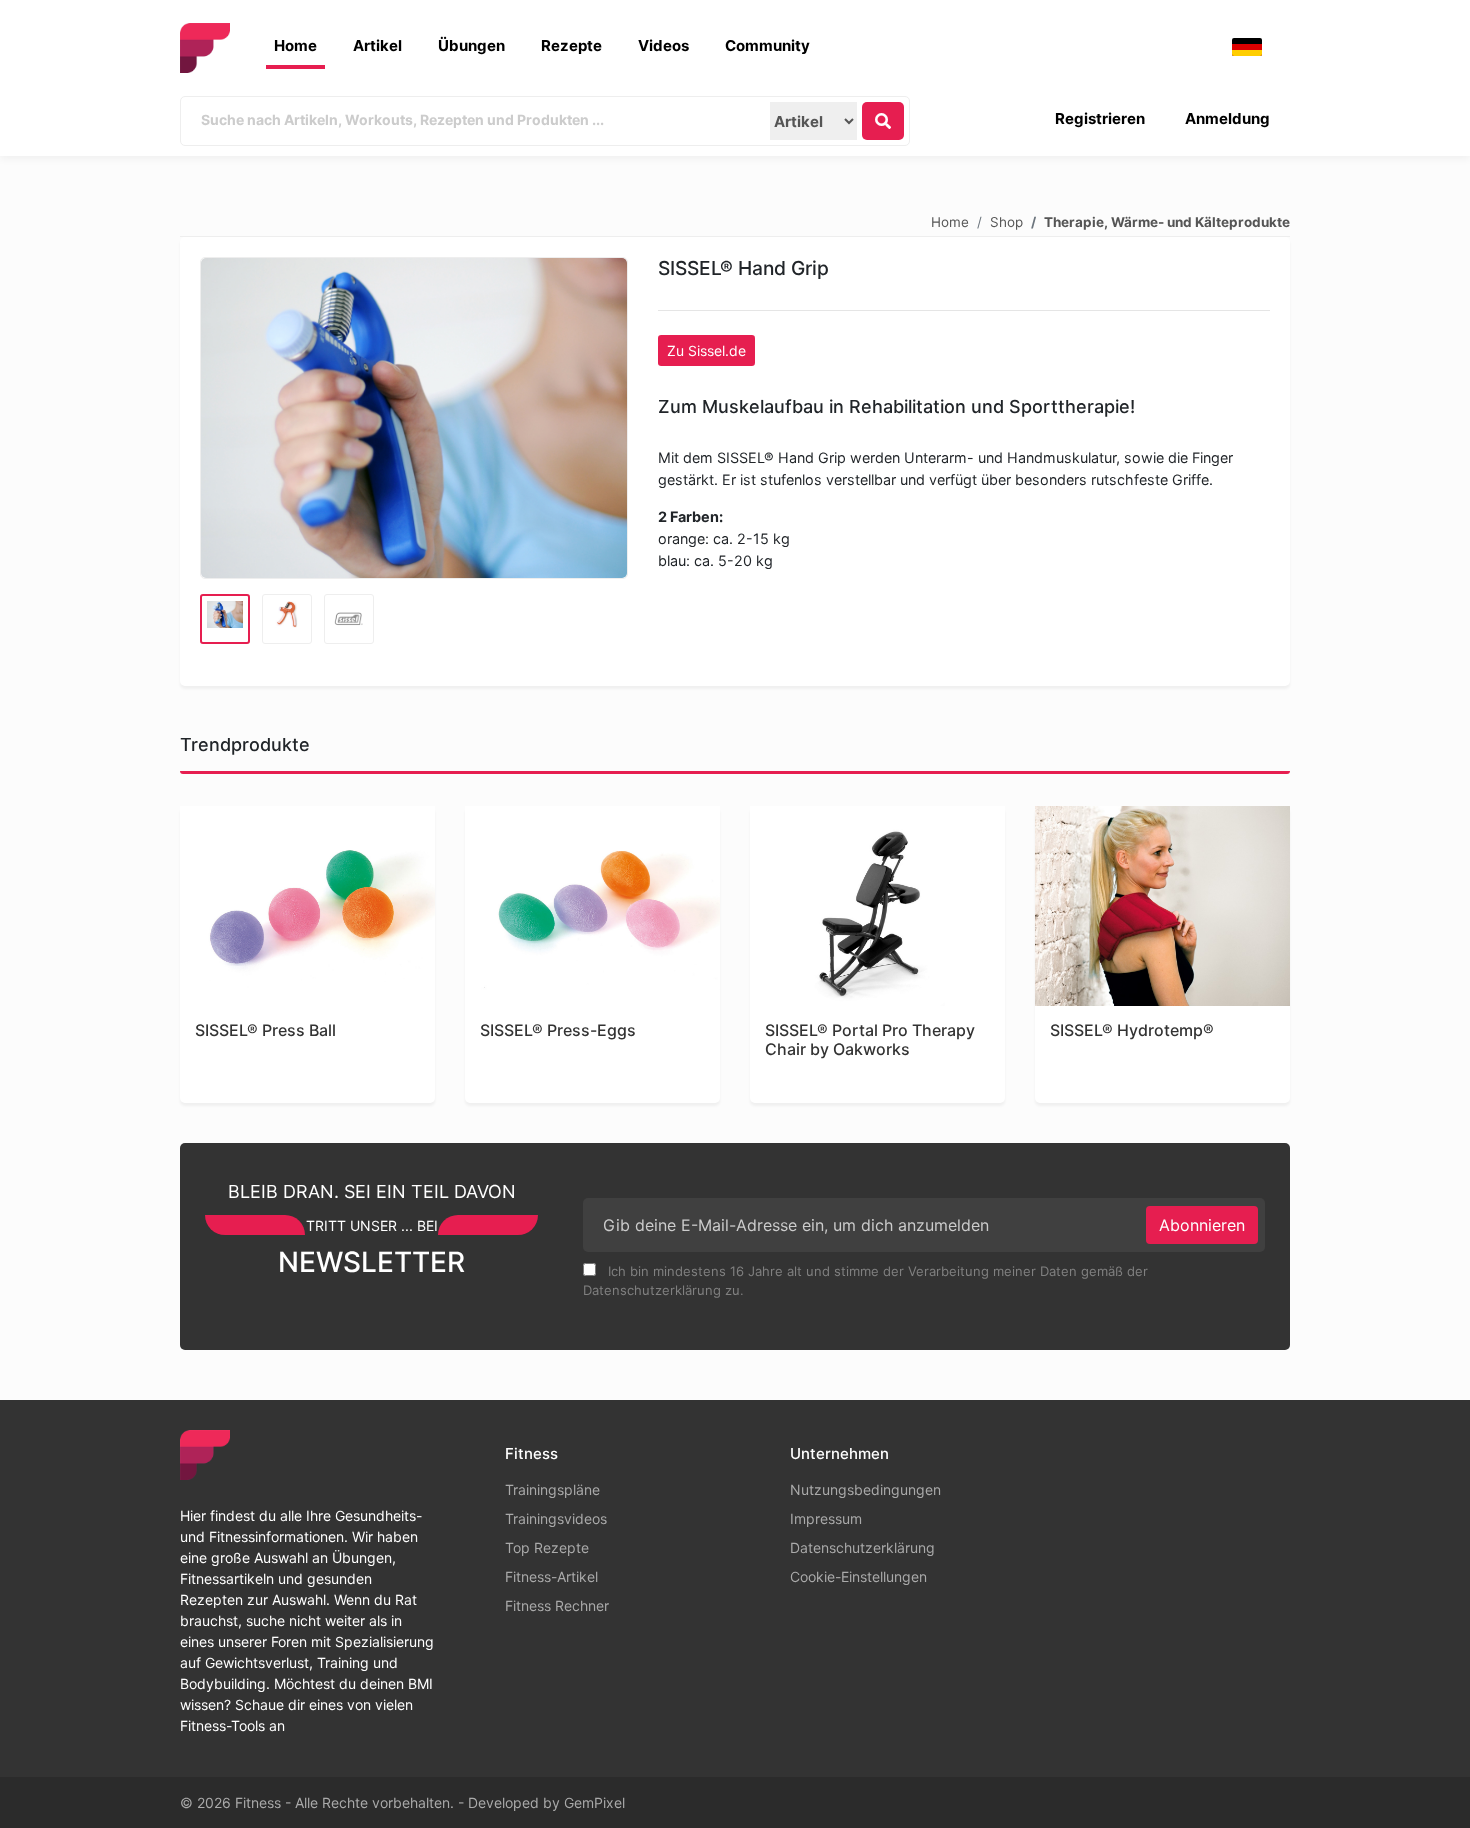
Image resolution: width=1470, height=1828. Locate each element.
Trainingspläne (552, 1489)
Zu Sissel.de (706, 350)
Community (767, 45)
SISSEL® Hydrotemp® (1132, 1030)
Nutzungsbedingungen (865, 1489)
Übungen (471, 45)
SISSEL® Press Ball (265, 1030)
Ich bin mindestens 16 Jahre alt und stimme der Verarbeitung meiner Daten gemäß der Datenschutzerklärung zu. (865, 1281)
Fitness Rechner (557, 1605)
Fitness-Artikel (551, 1576)
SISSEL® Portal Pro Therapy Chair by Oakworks (870, 1040)
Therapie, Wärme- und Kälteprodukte (1167, 221)
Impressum (826, 1518)
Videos (663, 45)
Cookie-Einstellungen (858, 1576)
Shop (1006, 221)
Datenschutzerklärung (862, 1547)
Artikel (377, 45)
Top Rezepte (547, 1547)
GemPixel (594, 1802)
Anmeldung (1227, 118)
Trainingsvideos (556, 1518)
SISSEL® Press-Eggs (558, 1030)
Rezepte (571, 45)
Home (295, 45)
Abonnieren (1202, 1225)
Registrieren (1100, 118)
